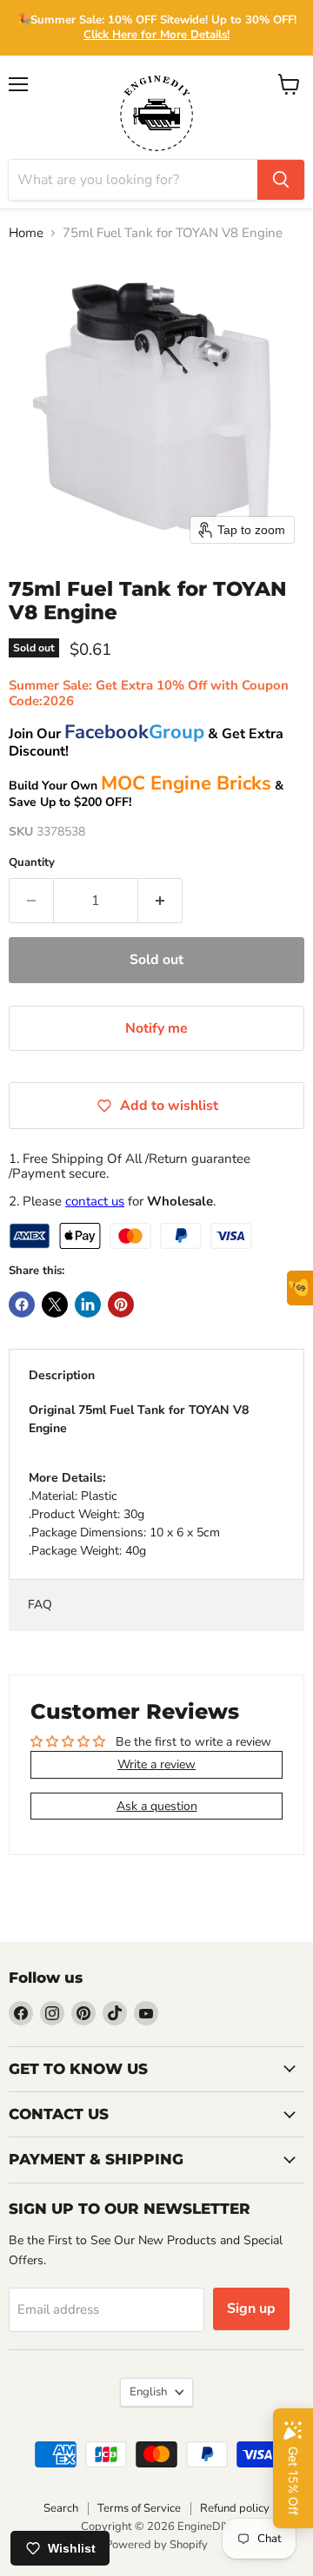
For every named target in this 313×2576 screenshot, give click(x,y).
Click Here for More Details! (156, 35)
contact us (95, 1201)
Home (26, 233)
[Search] (281, 180)
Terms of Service (139, 2508)
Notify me (156, 1028)
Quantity (32, 863)
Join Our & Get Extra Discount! (146, 743)
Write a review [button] (156, 1764)
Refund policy (235, 2508)
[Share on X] (55, 1305)
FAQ (40, 1605)
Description (62, 1375)
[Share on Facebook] (22, 1305)
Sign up (251, 2308)
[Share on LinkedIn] (88, 1305)
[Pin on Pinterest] (121, 1305)
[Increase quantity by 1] (160, 901)
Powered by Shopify (156, 2545)
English (148, 2392)
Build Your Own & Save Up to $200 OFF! (146, 794)
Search (61, 2508)
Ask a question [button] (157, 1806)
